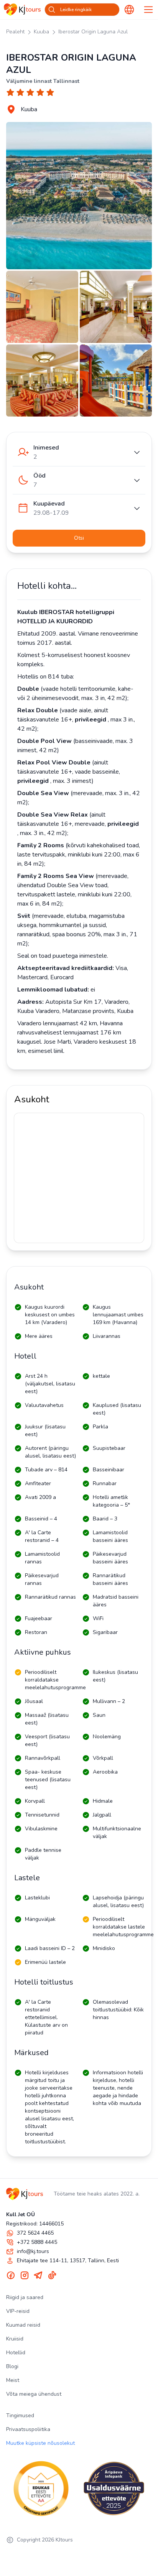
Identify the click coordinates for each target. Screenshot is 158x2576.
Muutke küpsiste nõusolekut (40, 2443)
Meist (13, 2380)
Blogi (12, 2366)
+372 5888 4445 (37, 2242)
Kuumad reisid (23, 2325)
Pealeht (15, 32)
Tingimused (20, 2415)
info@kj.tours (33, 2251)
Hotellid (16, 2353)
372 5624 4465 (35, 2233)
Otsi (79, 538)
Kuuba (41, 32)
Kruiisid (15, 2339)
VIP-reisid (18, 2311)
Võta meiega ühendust (34, 2394)
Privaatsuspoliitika (28, 2429)
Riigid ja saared (25, 2297)
